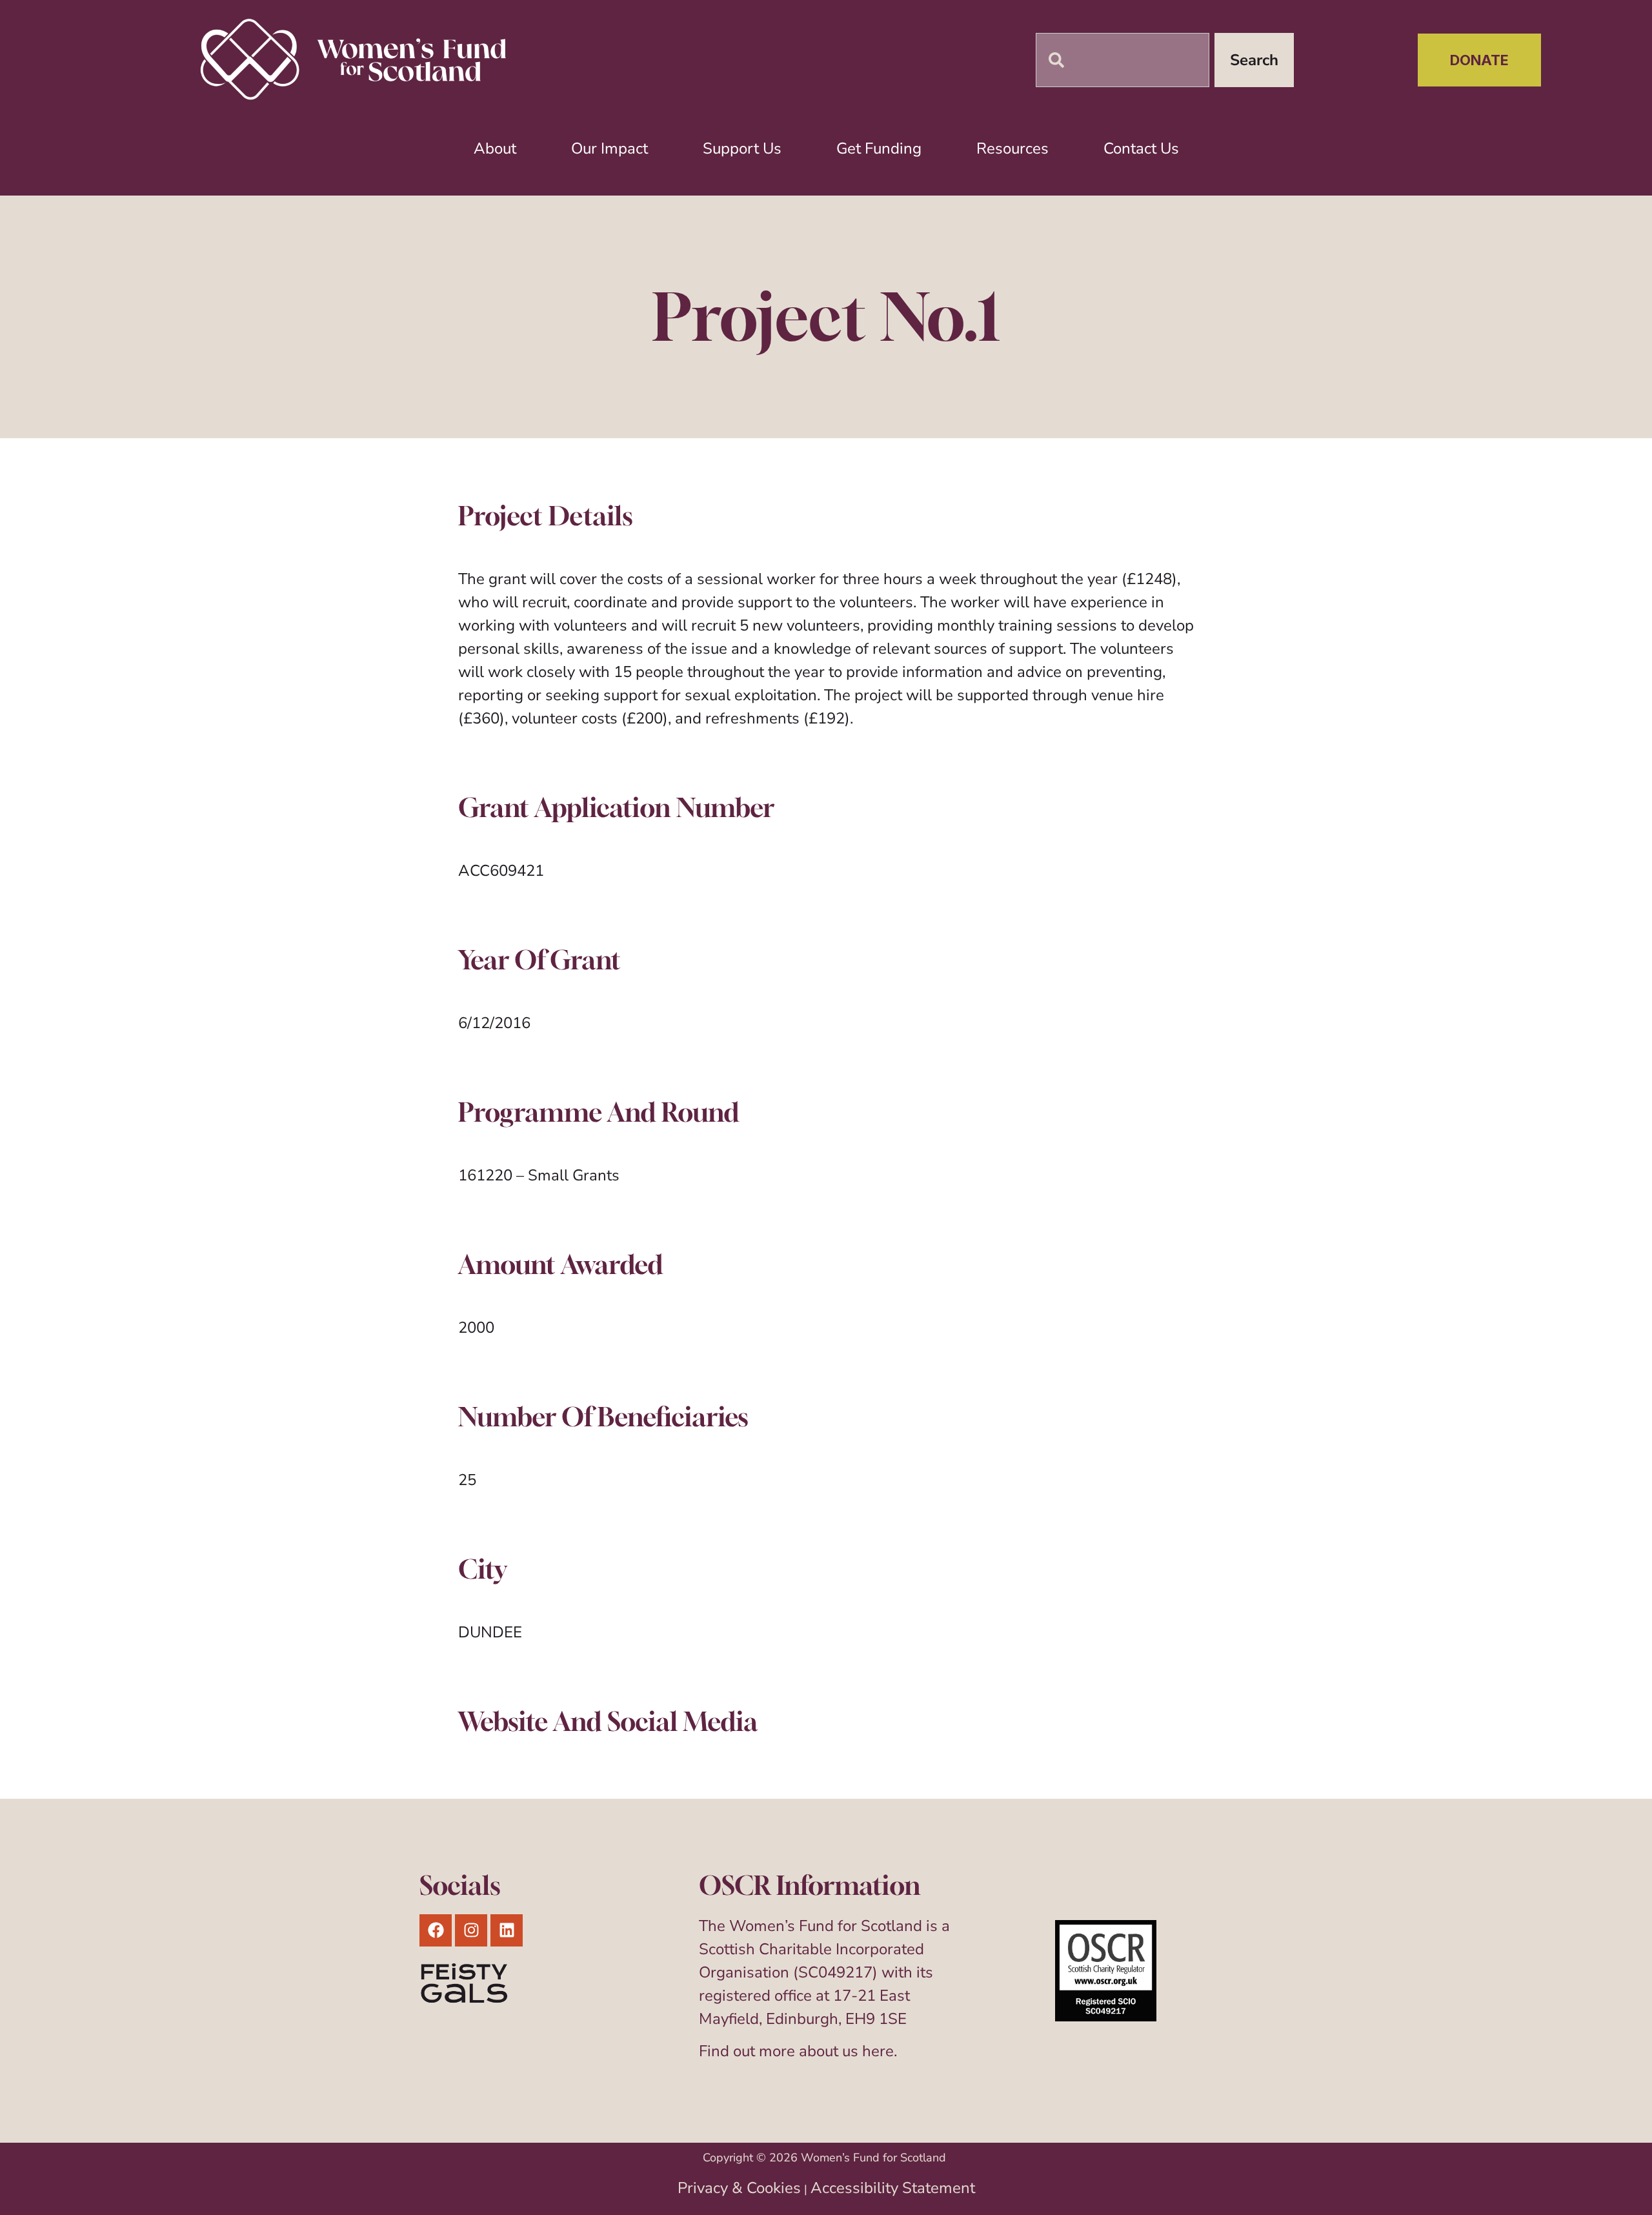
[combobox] (1123, 60)
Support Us (742, 148)
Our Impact (609, 148)
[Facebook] (436, 1930)
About (495, 148)
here (878, 2051)
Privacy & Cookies (739, 2188)
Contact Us (1141, 148)
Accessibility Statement (893, 2188)
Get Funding (879, 148)
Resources (1012, 148)
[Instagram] (471, 1930)
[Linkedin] (507, 1930)
